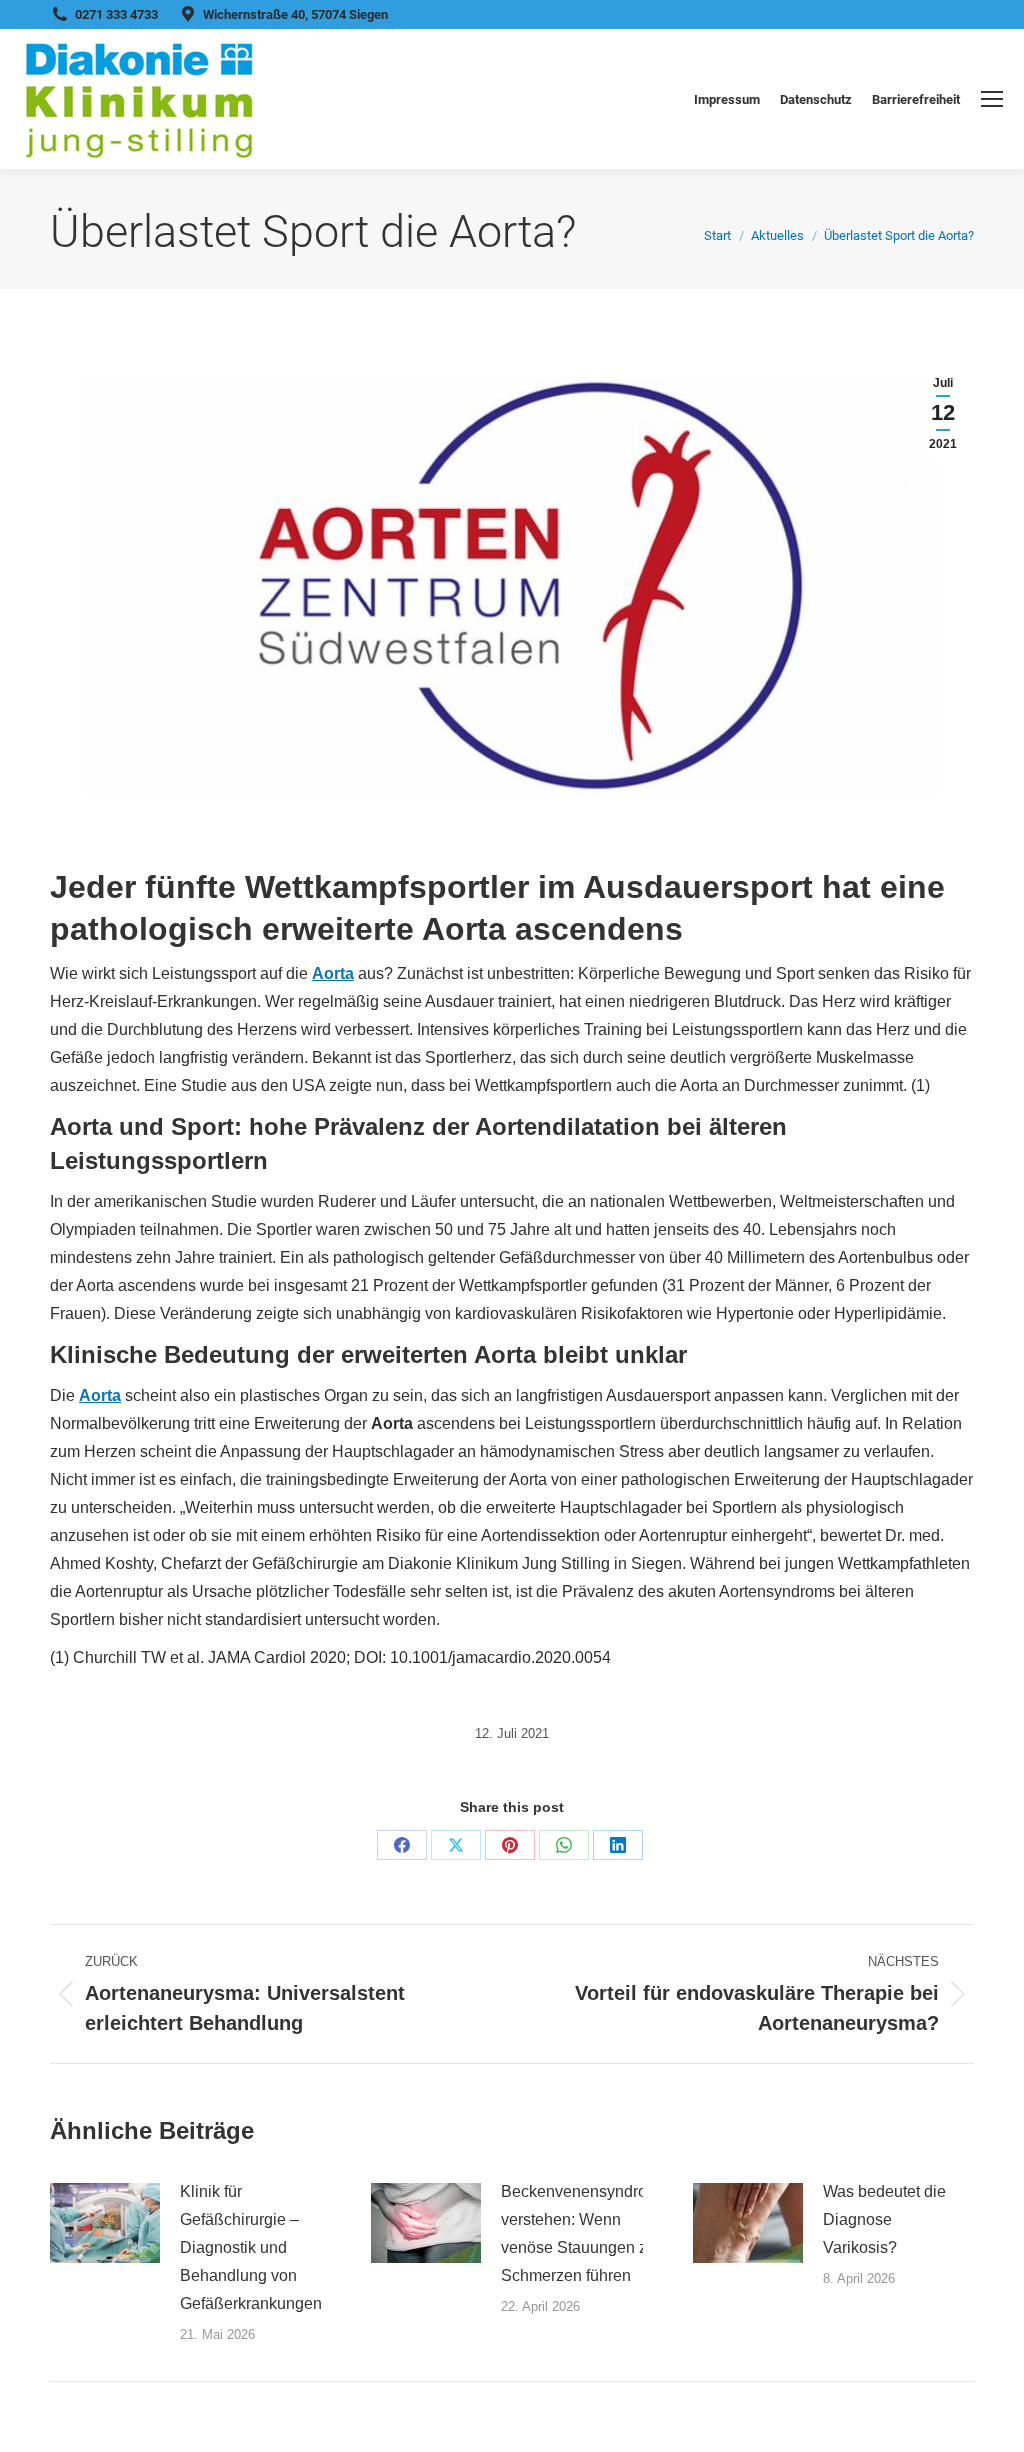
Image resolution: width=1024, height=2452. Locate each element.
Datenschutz (816, 99)
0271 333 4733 (116, 14)
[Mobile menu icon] (992, 99)
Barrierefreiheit (916, 99)
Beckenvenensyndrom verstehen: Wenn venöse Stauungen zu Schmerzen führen (580, 2233)
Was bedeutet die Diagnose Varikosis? (884, 2219)
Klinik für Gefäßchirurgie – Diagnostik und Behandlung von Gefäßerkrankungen (251, 2247)
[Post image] (105, 2223)
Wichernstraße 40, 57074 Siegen (295, 14)
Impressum (727, 99)
